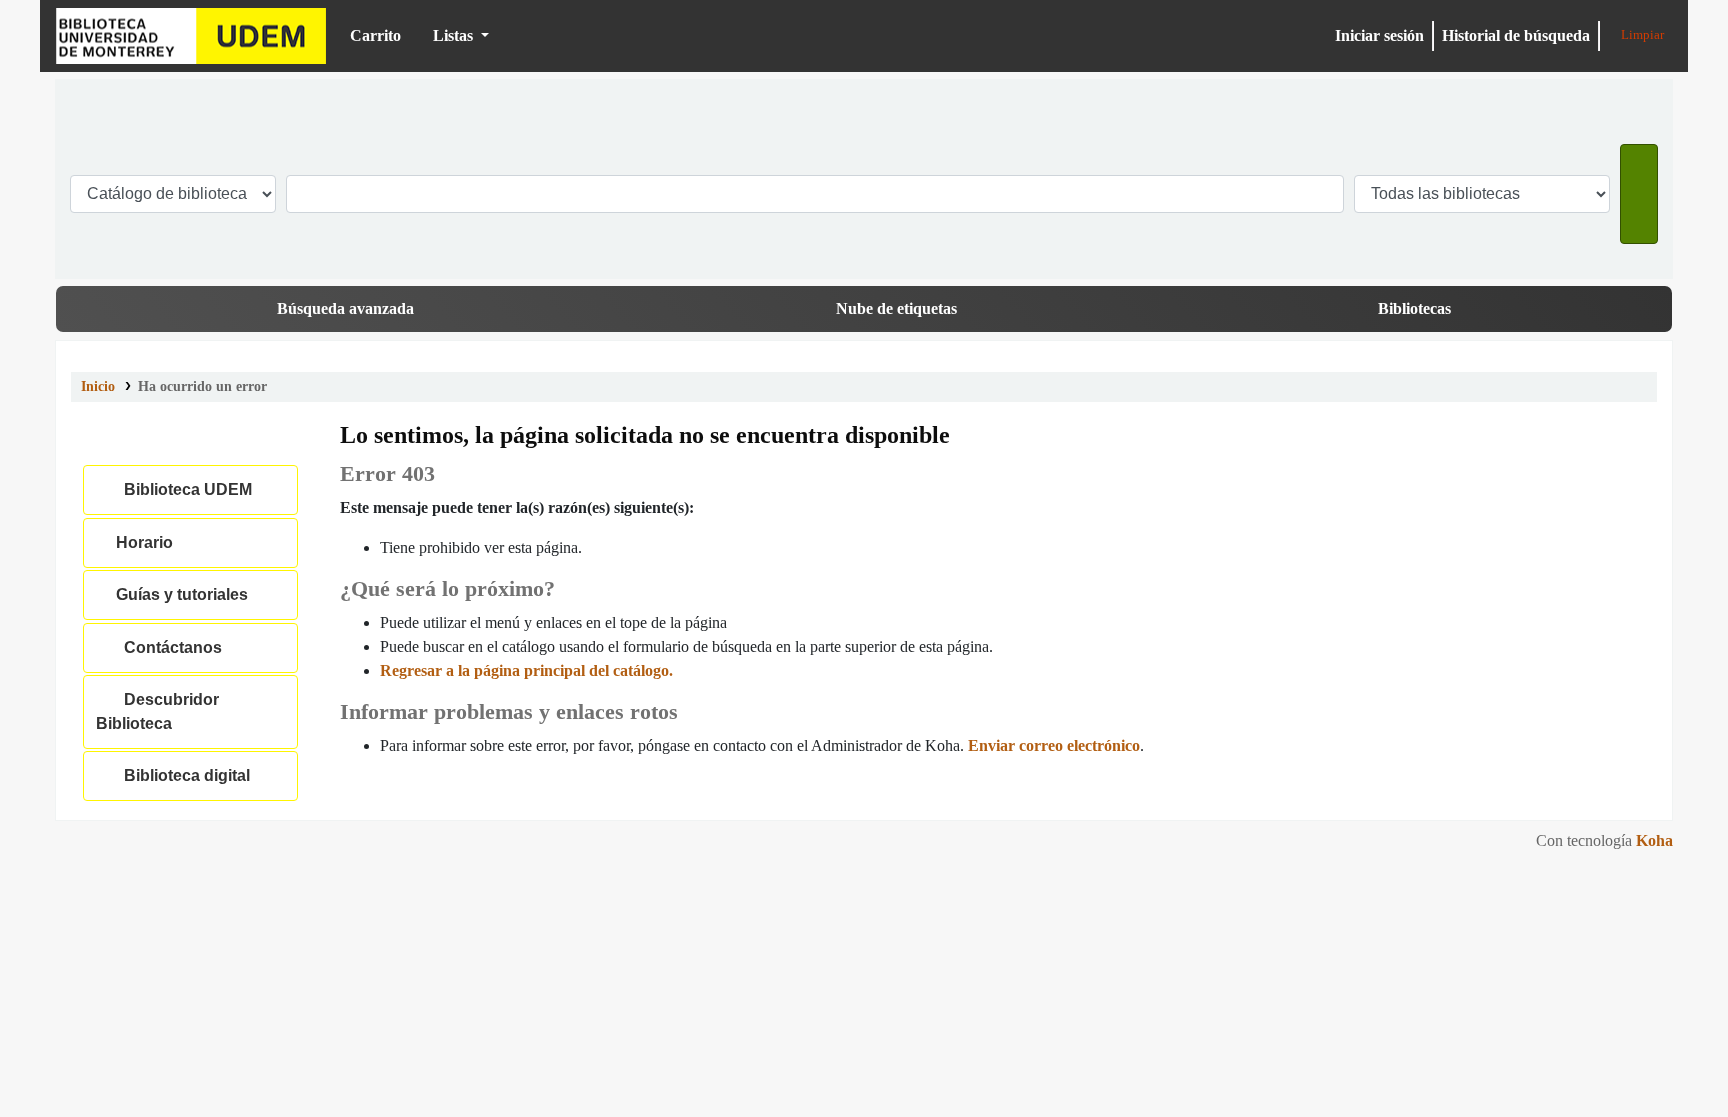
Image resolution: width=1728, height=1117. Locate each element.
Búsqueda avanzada (345, 308)
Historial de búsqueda (1516, 35)
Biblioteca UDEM (191, 36)
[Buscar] (1639, 194)
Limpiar (1641, 35)
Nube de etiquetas (896, 308)
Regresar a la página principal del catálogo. (526, 670)
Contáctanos (169, 647)
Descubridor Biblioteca (157, 711)
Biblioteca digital (183, 775)
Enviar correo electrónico (1054, 745)
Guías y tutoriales (178, 594)
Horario (140, 542)
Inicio (98, 386)
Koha (1654, 840)
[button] (367, 36)
